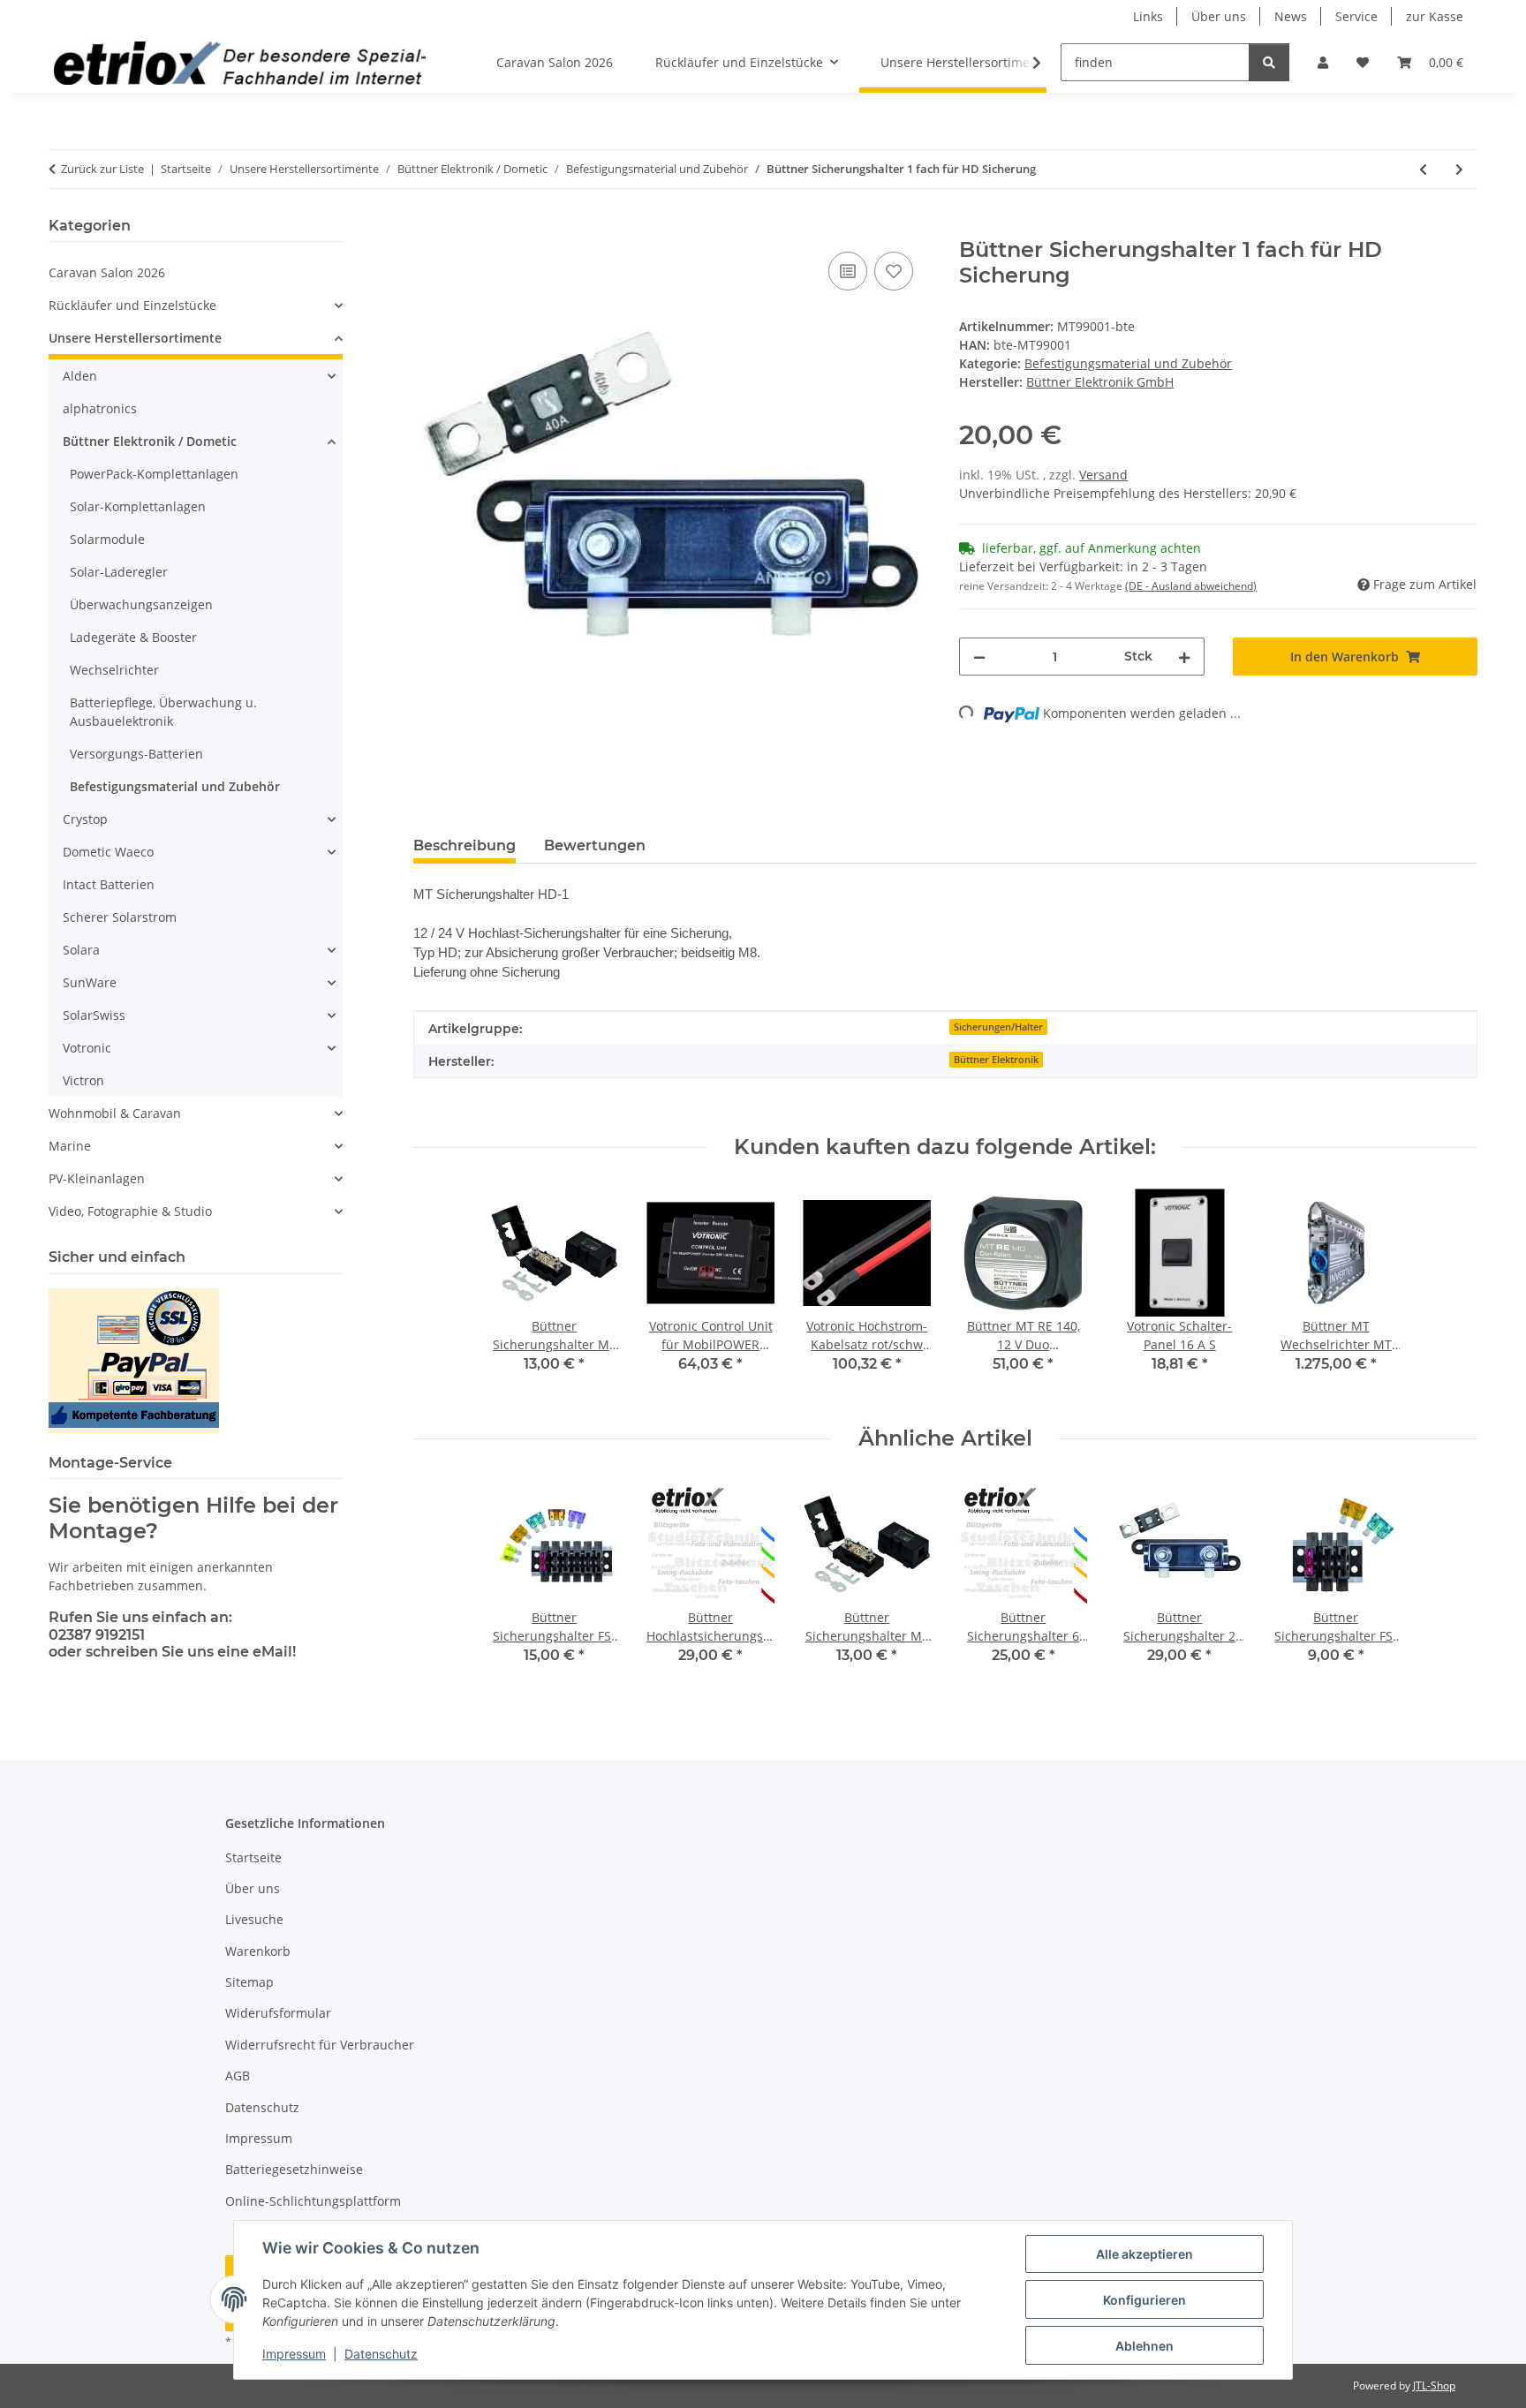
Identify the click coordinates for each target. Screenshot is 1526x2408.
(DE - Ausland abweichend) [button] (1191, 586)
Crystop (85, 819)
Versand (1103, 475)
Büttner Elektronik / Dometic (150, 441)
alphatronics (100, 408)
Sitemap (249, 1982)
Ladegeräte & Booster (133, 637)
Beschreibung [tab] (465, 845)
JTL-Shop (1434, 2385)
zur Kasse (1435, 16)
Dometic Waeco (108, 852)
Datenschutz (381, 2354)
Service (1356, 16)
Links (1148, 16)
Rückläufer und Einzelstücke (132, 305)
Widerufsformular (278, 2013)
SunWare (90, 982)
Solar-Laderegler (119, 572)
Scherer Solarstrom (120, 917)
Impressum (294, 2354)
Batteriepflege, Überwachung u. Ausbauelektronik (163, 712)
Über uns (1219, 16)
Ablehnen (1144, 2346)
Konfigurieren (1144, 2300)
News (1291, 16)
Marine (70, 1146)
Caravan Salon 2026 (107, 272)
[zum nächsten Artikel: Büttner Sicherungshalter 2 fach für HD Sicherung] (1459, 169)
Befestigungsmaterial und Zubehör (1128, 363)
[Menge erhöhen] (1184, 657)
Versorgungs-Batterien (136, 754)
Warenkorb (258, 1951)
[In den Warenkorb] (427, 228)
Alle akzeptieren (1144, 2254)
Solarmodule (107, 539)
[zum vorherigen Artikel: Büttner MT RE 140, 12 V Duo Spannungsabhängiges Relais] (1423, 169)
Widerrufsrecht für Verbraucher (320, 2045)
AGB (238, 2076)
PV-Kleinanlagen (97, 1178)
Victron (83, 1080)
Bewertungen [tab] (595, 845)
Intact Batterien (109, 884)
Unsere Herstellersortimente (135, 338)
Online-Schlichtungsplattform (313, 2201)
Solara (81, 950)
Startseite (253, 1857)
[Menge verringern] (979, 657)
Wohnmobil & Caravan (115, 1113)
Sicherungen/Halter (998, 1027)
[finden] (1269, 62)
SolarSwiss (94, 1015)
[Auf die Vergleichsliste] (848, 271)
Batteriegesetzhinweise (294, 2169)
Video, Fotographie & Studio (130, 1211)
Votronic (87, 1048)
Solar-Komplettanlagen (138, 506)
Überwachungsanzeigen (141, 604)
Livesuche (254, 1919)
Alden (80, 376)
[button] (1323, 62)
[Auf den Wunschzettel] (894, 271)
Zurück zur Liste (102, 169)
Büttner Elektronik (996, 1060)
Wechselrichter (114, 670)
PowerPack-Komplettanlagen (154, 474)
